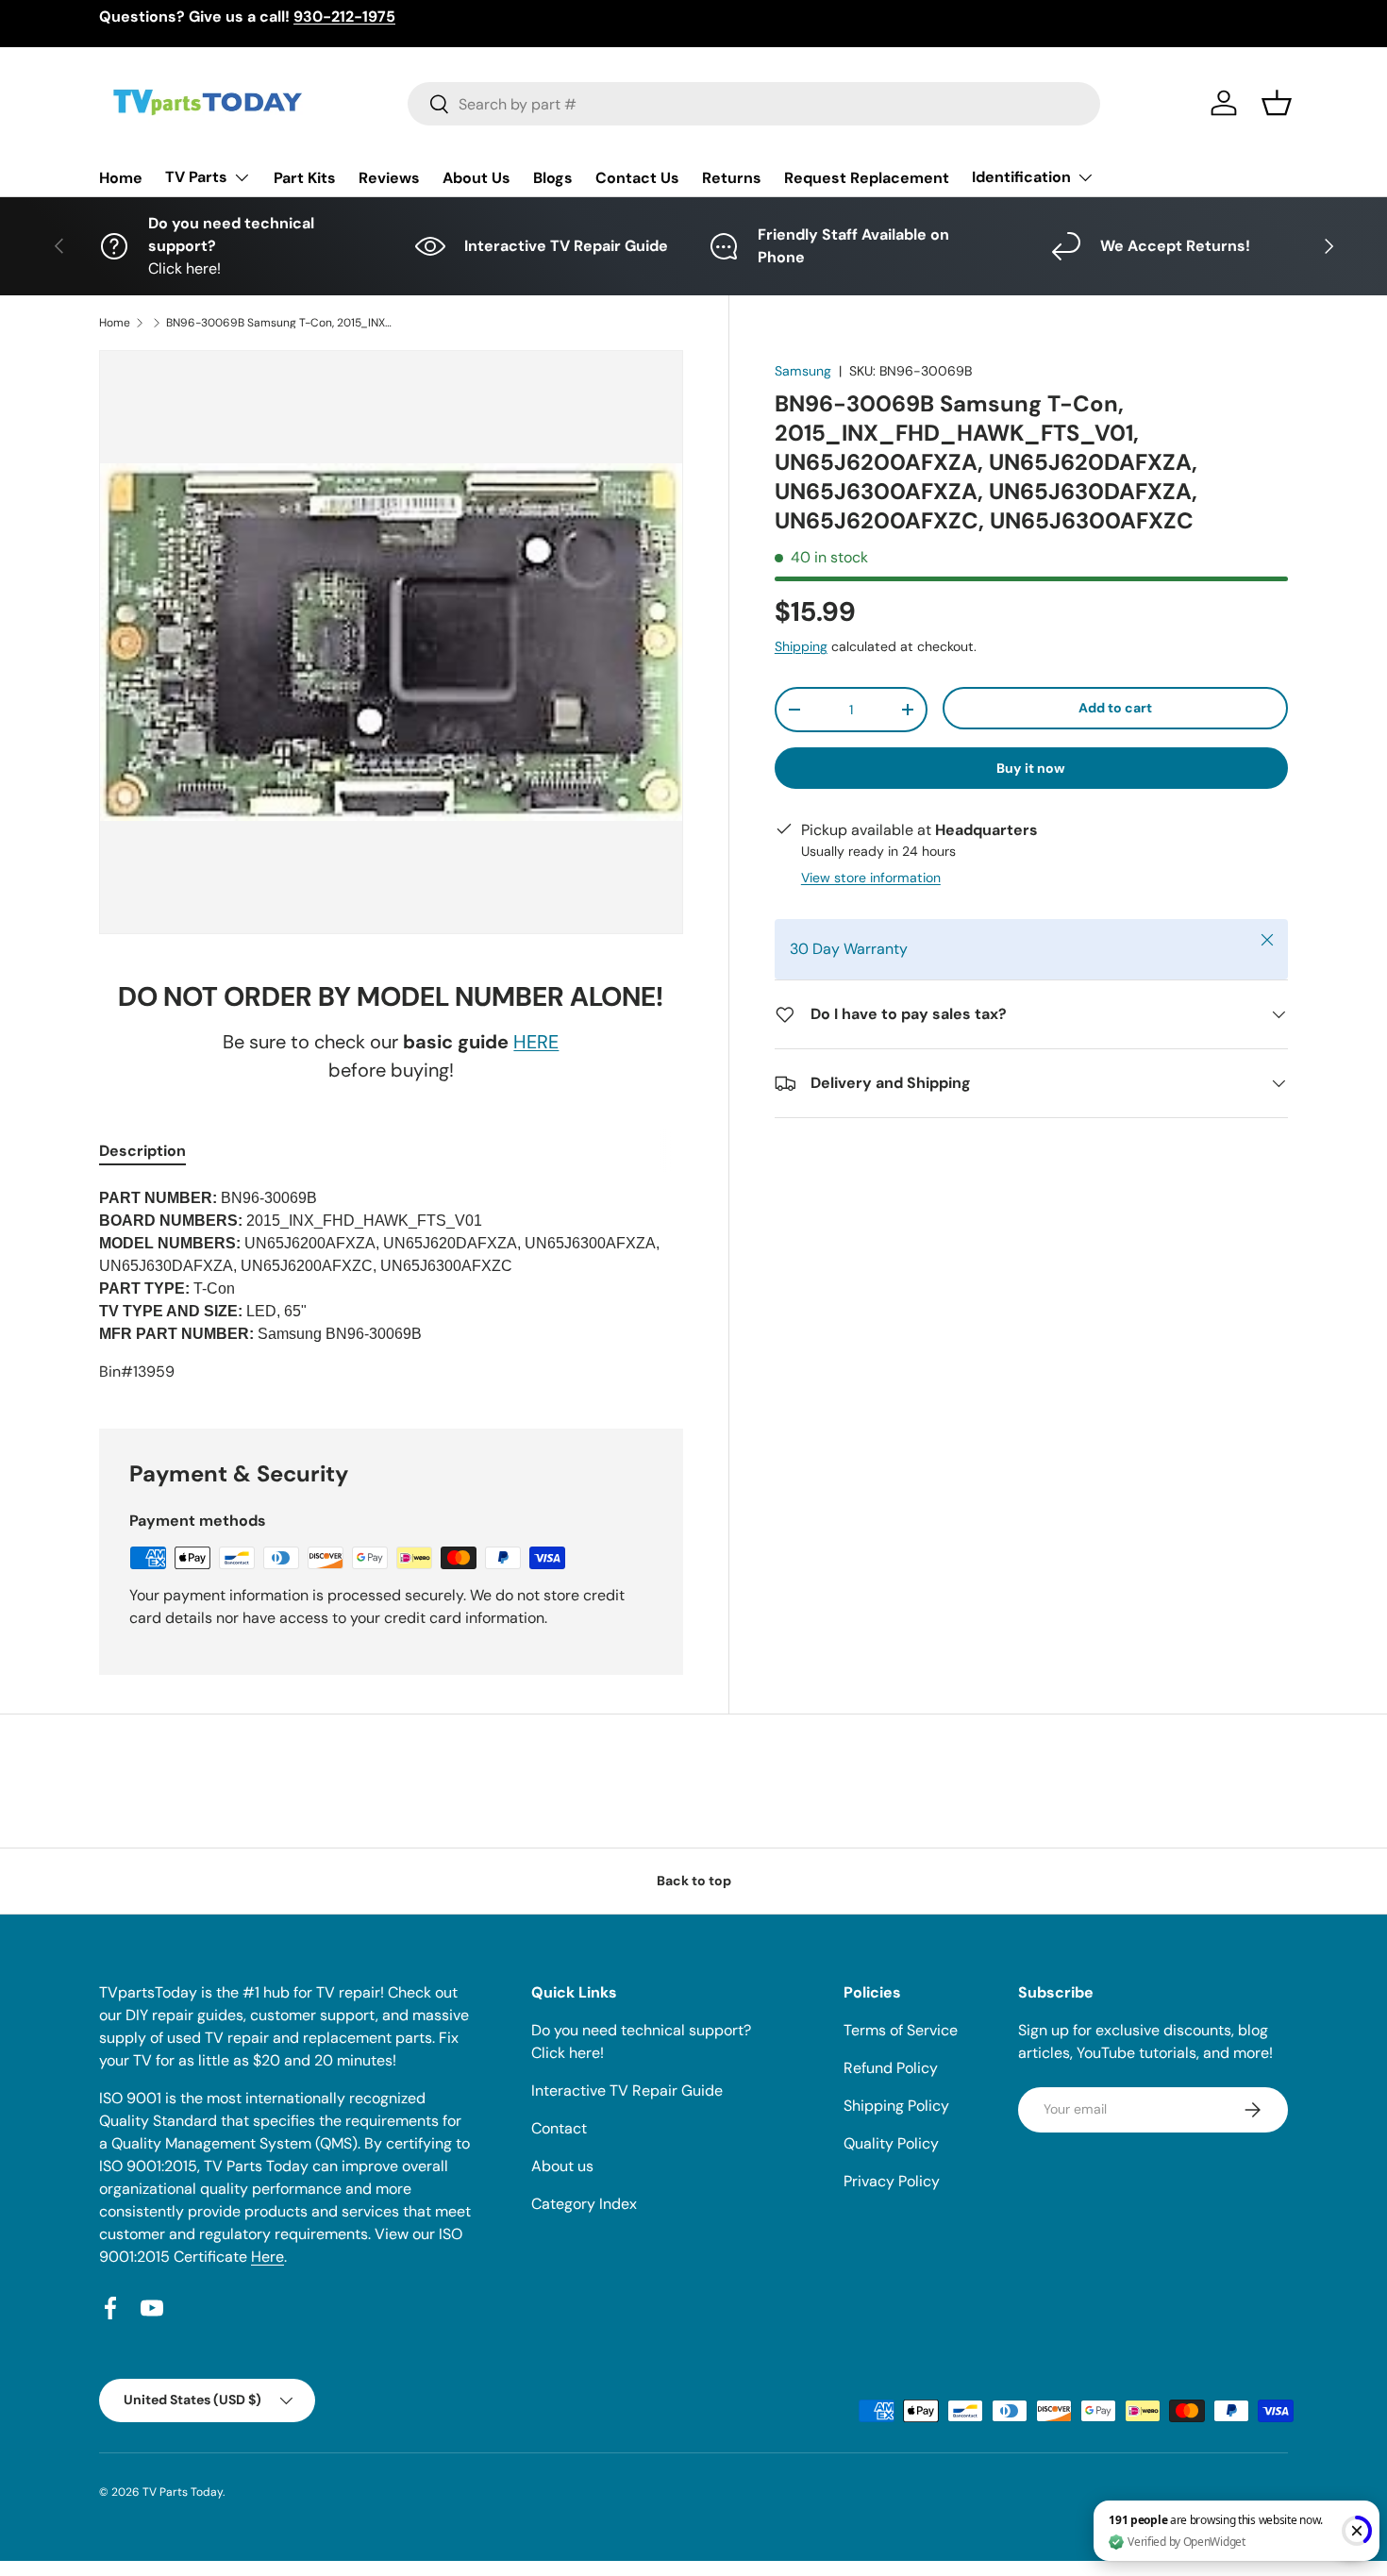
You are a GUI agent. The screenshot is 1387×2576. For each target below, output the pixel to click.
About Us (476, 178)
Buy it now (1031, 768)
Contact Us (637, 178)
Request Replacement (867, 178)
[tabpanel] (391, 1285)
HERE (536, 1042)
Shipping (801, 646)
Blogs (553, 178)
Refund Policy (891, 2068)
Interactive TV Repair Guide (627, 2091)
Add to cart (1115, 708)
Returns (732, 178)
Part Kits (305, 178)
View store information (871, 878)
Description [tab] (142, 1151)
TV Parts (196, 177)
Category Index (584, 2204)
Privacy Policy (892, 2181)
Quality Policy (891, 2143)
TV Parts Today (183, 2492)
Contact (559, 2128)
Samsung (803, 371)
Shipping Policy (896, 2106)
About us (562, 2166)
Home (121, 178)
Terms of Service (901, 2030)
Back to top (694, 1881)
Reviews (389, 178)
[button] (1277, 103)
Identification (1021, 177)
